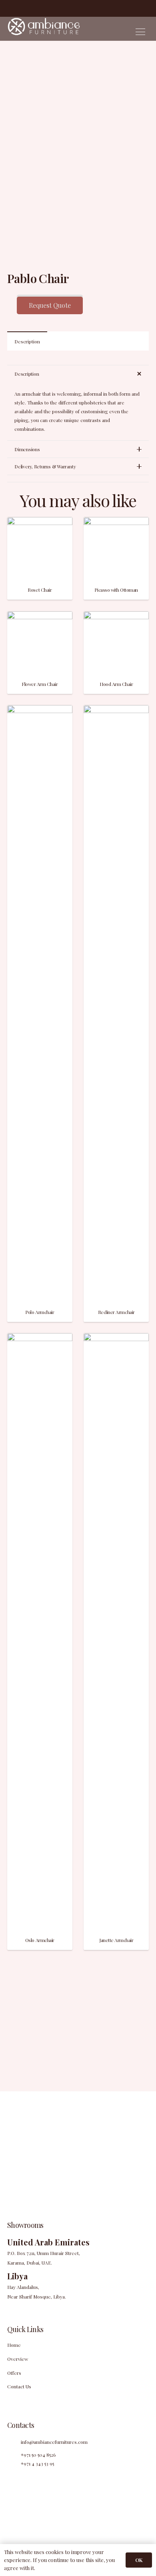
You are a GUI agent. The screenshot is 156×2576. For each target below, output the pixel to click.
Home (14, 2345)
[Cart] (148, 8)
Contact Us (19, 2386)
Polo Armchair (40, 1312)
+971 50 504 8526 (38, 2455)
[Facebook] (10, 8)
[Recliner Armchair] (116, 709)
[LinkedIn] (33, 8)
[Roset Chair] (40, 521)
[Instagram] (21, 8)
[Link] (43, 29)
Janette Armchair (116, 1940)
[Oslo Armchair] (40, 1338)
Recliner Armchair (116, 1312)
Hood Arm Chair (116, 684)
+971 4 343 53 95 (37, 2463)
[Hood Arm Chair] (116, 616)
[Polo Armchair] (40, 709)
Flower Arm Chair (40, 684)
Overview (18, 2359)
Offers (14, 2373)
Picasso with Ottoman (116, 590)
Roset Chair (40, 590)
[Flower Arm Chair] (40, 616)
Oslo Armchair (40, 1940)
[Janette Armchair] (116, 1338)
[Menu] (140, 32)
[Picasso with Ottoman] (116, 521)
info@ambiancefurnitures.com (54, 2442)
